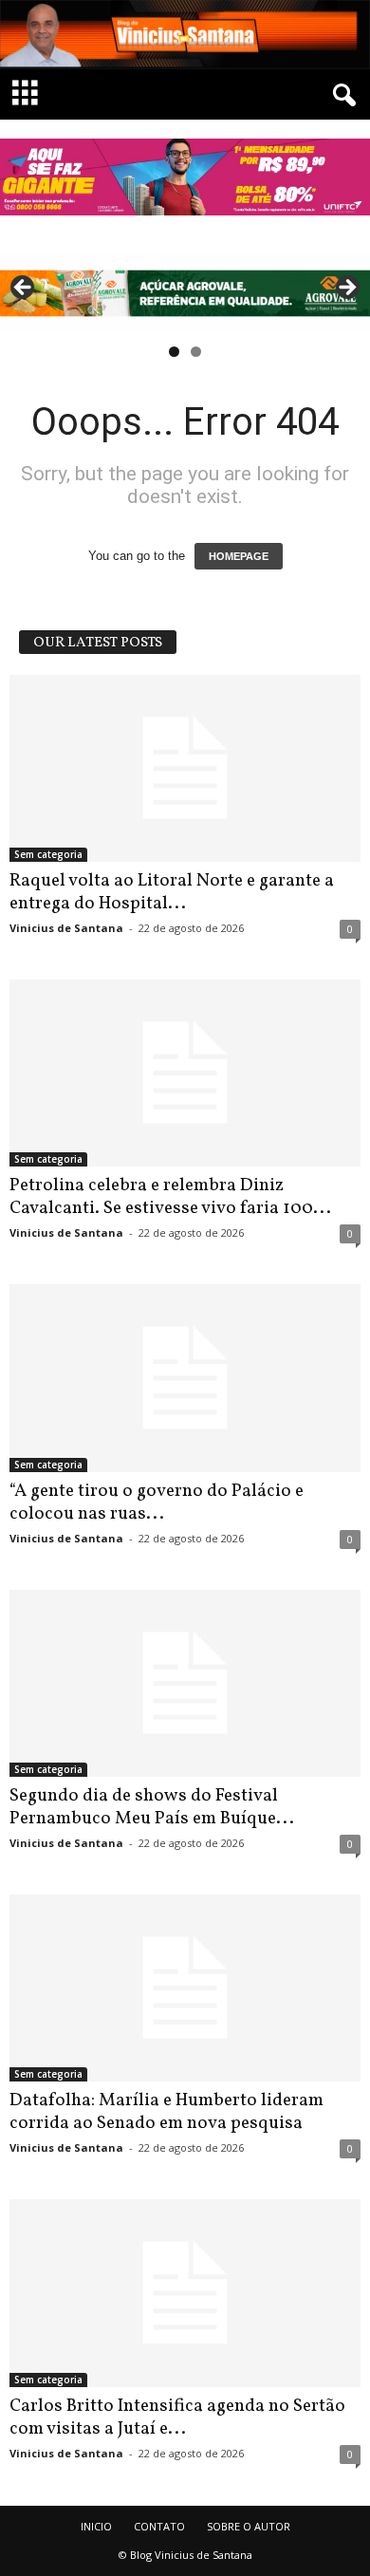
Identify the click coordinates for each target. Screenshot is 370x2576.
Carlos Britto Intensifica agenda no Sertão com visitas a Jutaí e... (177, 2417)
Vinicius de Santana (66, 928)
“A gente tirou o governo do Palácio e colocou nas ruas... (157, 1503)
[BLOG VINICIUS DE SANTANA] (185, 35)
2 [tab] (196, 352)
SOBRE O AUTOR (249, 2526)
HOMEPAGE (239, 556)
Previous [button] (24, 289)
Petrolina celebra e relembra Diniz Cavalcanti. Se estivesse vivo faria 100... (170, 1197)
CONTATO (159, 2526)
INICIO (96, 2526)
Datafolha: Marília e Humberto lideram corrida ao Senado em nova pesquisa (166, 2112)
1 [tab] (174, 352)
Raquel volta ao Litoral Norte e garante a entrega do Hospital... (172, 892)
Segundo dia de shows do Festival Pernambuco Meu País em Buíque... (152, 1807)
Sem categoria (48, 854)
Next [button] (346, 289)
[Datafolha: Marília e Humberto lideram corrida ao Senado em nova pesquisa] (185, 1988)
